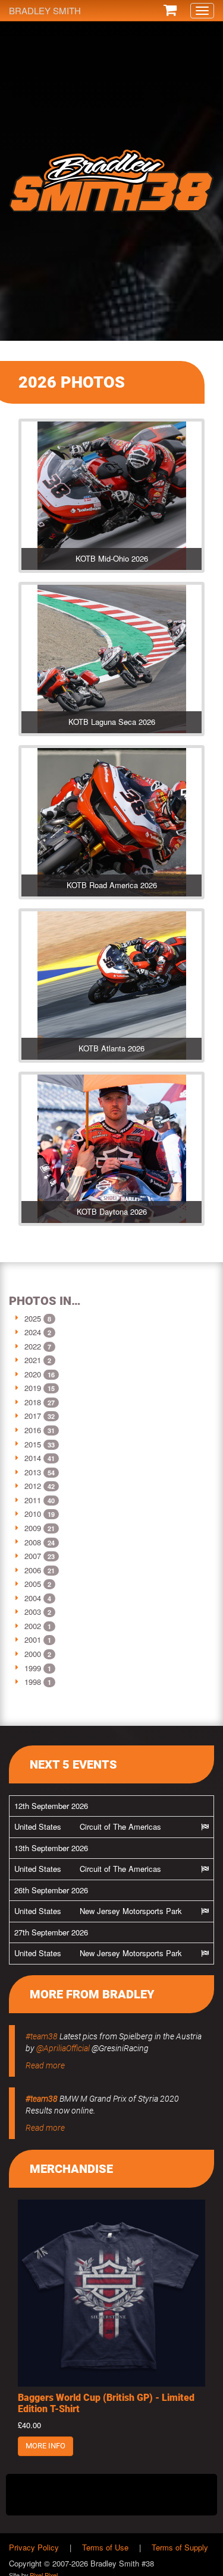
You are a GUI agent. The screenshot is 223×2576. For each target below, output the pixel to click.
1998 (33, 1682)
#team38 (42, 2036)
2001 (33, 1639)
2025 (33, 1318)
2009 (33, 1528)
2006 (33, 1570)
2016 (33, 1430)
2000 (33, 1654)
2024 (33, 1332)
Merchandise (71, 2169)
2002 (33, 1626)
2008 (33, 1542)
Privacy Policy (34, 2547)
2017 (33, 1416)
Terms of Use (105, 2547)
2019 (33, 1388)
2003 (33, 1612)
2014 (33, 1458)
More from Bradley (92, 1994)
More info (45, 2446)
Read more (45, 2065)
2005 (33, 1584)
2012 (33, 1486)
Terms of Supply (180, 2547)
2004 (33, 1598)
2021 (33, 1360)
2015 (33, 1444)
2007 (33, 1556)
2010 (33, 1514)
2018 (33, 1402)
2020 (33, 1374)
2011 (33, 1500)
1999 (33, 1668)
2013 (33, 1472)
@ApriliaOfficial (63, 2048)
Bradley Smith (45, 10)
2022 (33, 1346)
